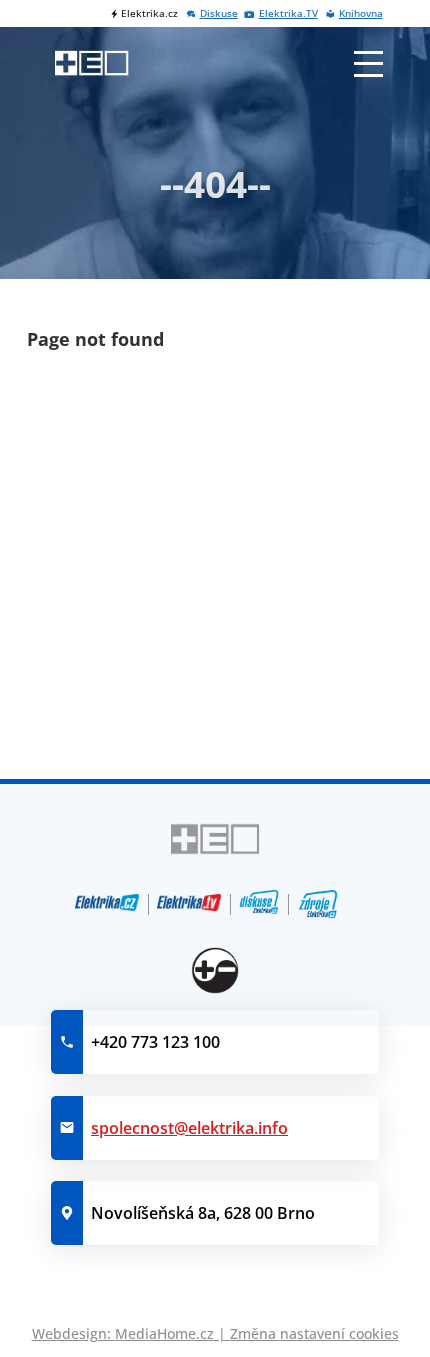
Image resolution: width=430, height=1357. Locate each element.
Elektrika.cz (149, 13)
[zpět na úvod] (91, 63)
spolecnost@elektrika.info (189, 1128)
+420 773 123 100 (155, 1042)
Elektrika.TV (288, 13)
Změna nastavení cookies (314, 1333)
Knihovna (360, 13)
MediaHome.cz (164, 1333)
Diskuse (218, 13)
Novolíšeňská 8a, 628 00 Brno (203, 1213)
